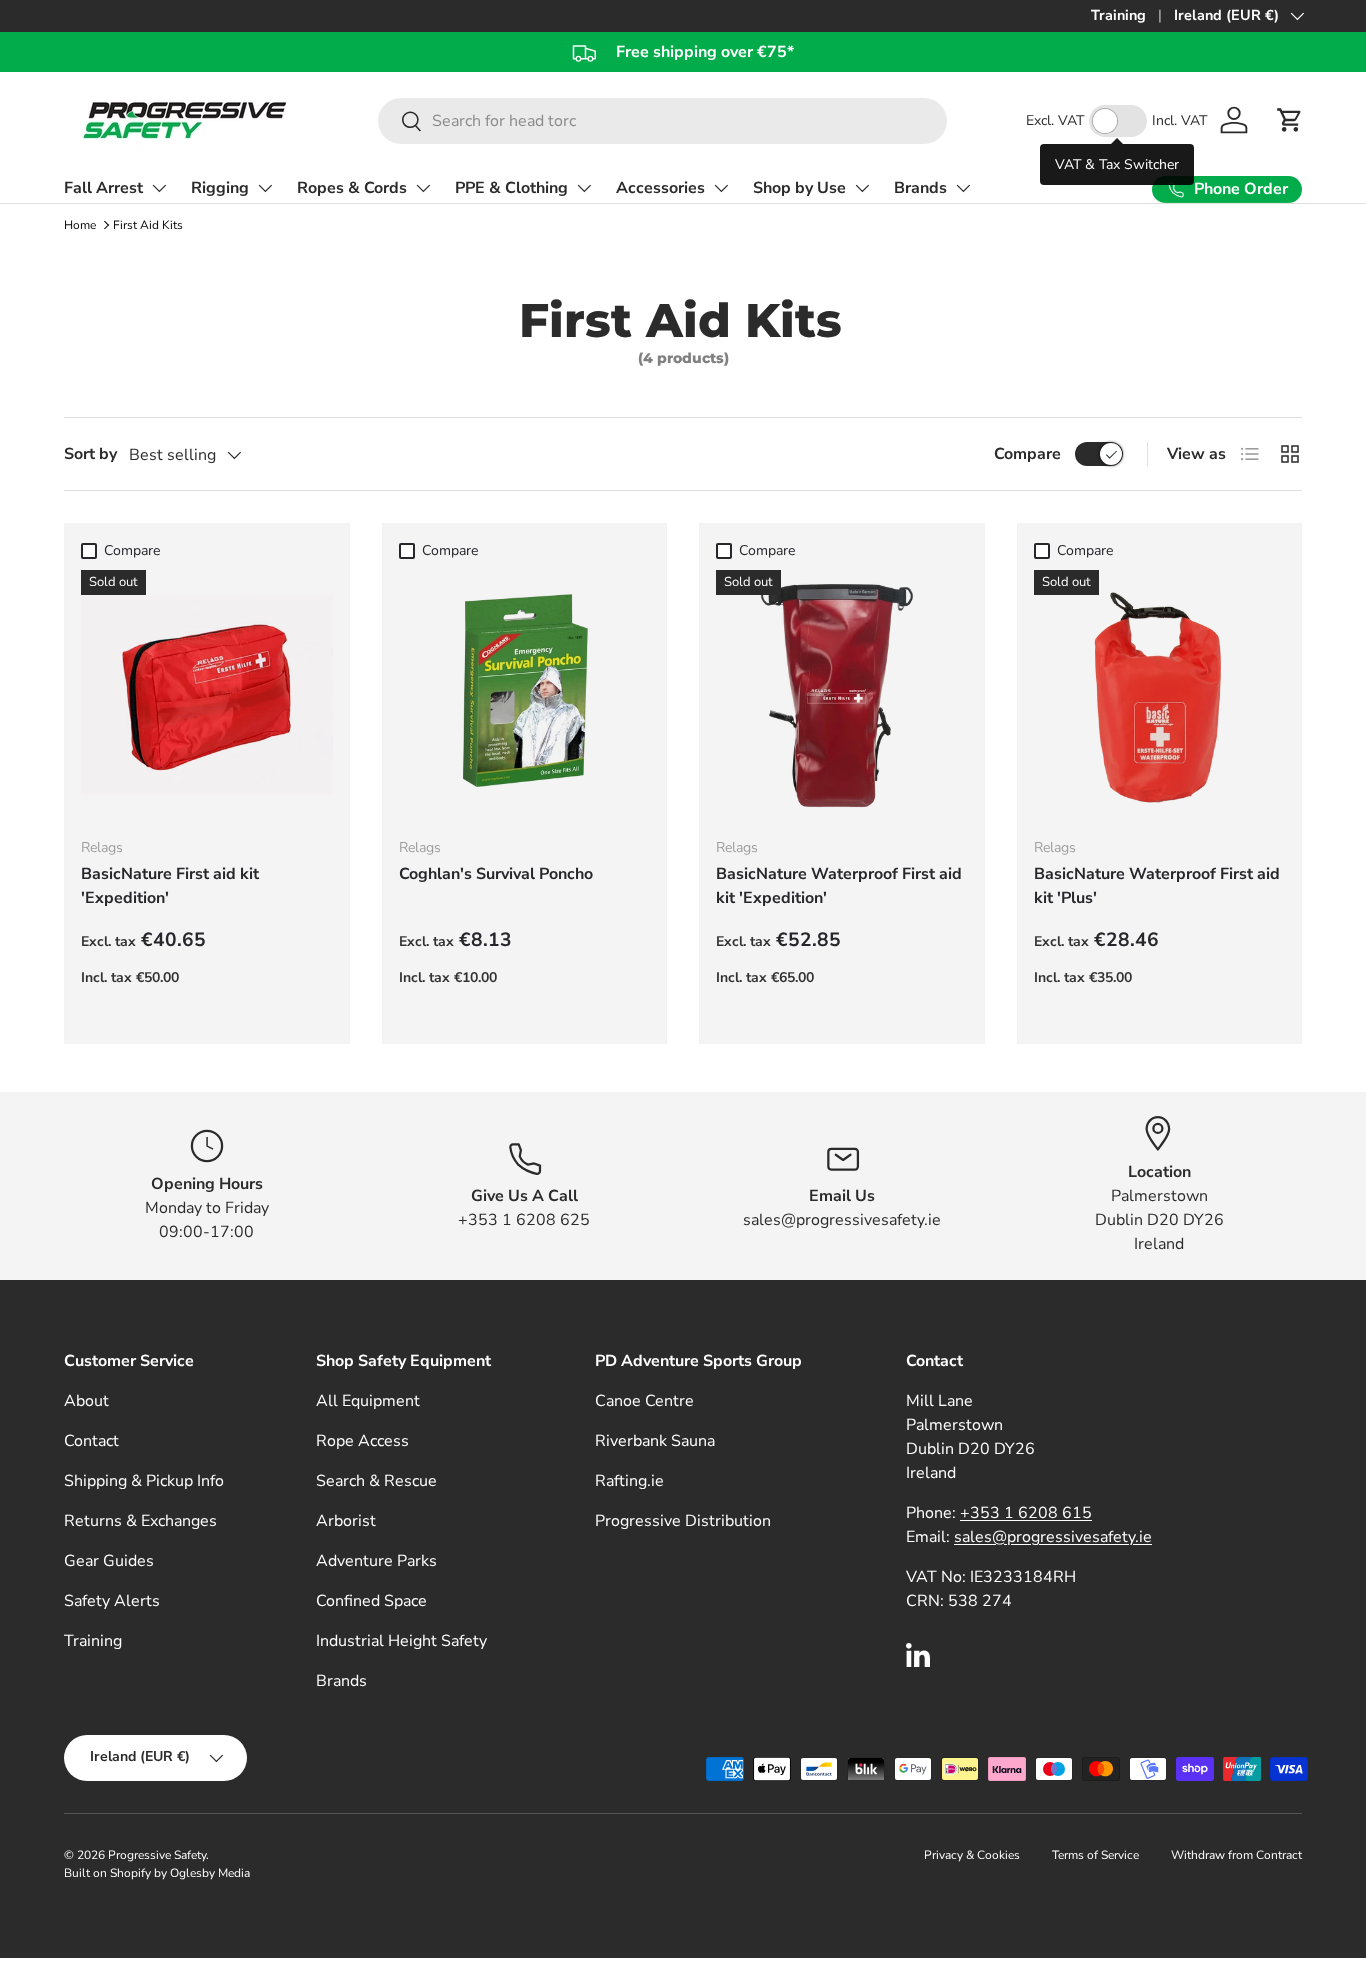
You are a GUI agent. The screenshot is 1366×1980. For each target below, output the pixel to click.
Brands (920, 188)
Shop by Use (799, 188)
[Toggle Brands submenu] (963, 188)
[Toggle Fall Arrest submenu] (159, 188)
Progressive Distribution (683, 1521)
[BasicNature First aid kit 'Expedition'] (207, 696)
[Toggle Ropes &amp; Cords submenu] (423, 188)
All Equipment (368, 1401)
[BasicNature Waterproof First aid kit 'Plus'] (1160, 696)
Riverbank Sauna (655, 1441)
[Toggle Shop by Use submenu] (862, 188)
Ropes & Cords (352, 188)
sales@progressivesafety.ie (1053, 1537)
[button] (1290, 120)
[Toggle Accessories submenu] (721, 188)
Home (80, 225)
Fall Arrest (103, 188)
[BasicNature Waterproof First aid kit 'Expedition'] (842, 696)
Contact (91, 1441)
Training (1118, 15)
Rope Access (362, 1441)
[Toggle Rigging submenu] (265, 188)
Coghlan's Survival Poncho (496, 874)
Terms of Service (1095, 1855)
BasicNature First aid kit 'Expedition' (170, 886)
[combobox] (663, 121)
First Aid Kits (148, 225)
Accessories (660, 188)
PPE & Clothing (511, 188)
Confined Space (371, 1601)
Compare (1027, 454)
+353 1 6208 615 (1026, 1513)
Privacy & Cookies (972, 1855)
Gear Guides (109, 1561)
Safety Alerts (112, 1601)
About (86, 1401)
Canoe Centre (644, 1401)
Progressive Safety (157, 1855)
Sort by (90, 454)
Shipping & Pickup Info (144, 1481)
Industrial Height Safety (401, 1641)
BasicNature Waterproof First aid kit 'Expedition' (839, 886)
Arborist (346, 1521)
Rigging (220, 188)
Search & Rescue (376, 1481)
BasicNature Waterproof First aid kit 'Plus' (1157, 886)
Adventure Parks (376, 1561)
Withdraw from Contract (1236, 1855)
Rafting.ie (629, 1481)
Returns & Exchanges (140, 1521)
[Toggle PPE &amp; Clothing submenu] (584, 188)
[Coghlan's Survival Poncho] (525, 696)
